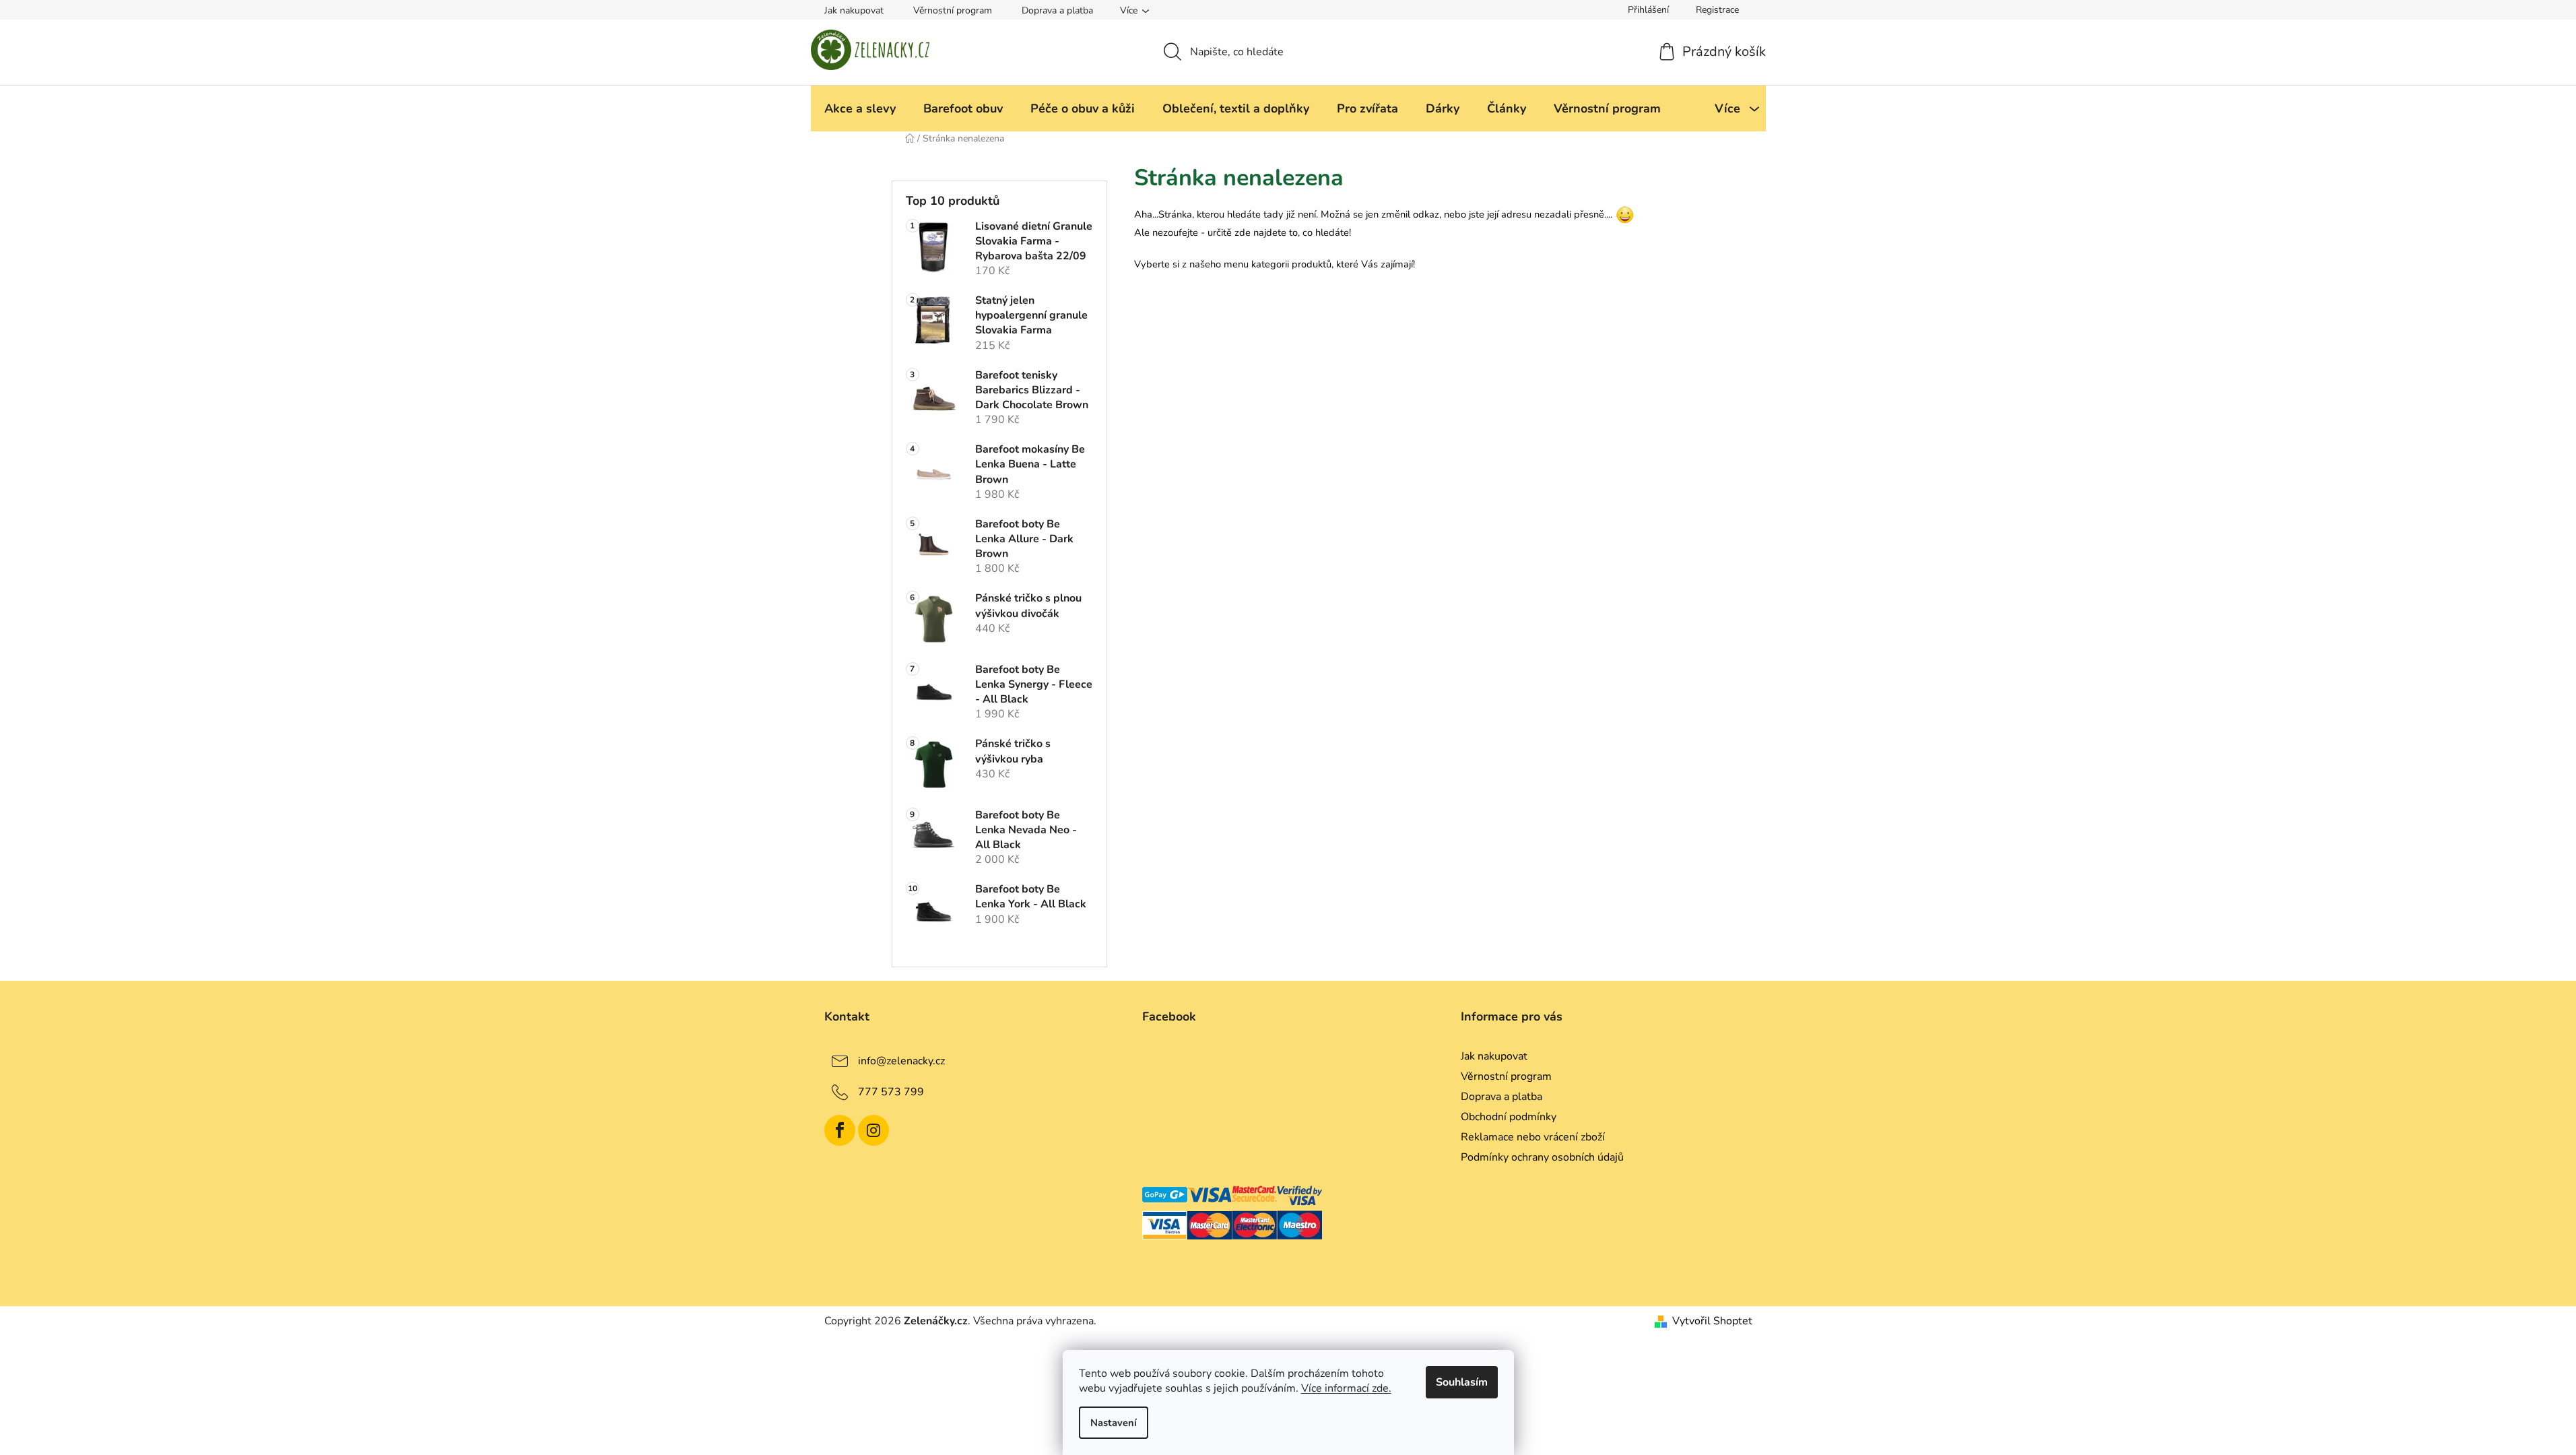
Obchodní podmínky (1509, 1117)
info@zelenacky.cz (901, 1060)
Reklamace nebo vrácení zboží (1533, 1137)
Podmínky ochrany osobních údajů (1542, 1157)
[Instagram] (873, 1130)
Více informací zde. (1346, 1388)
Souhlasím (1462, 1382)
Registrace (1717, 10)
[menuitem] (860, 108)
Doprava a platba (1057, 10)
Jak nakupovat (854, 10)
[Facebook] (840, 1130)
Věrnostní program (953, 10)
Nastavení (1114, 1423)
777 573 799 (891, 1091)
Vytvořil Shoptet (1712, 1321)
